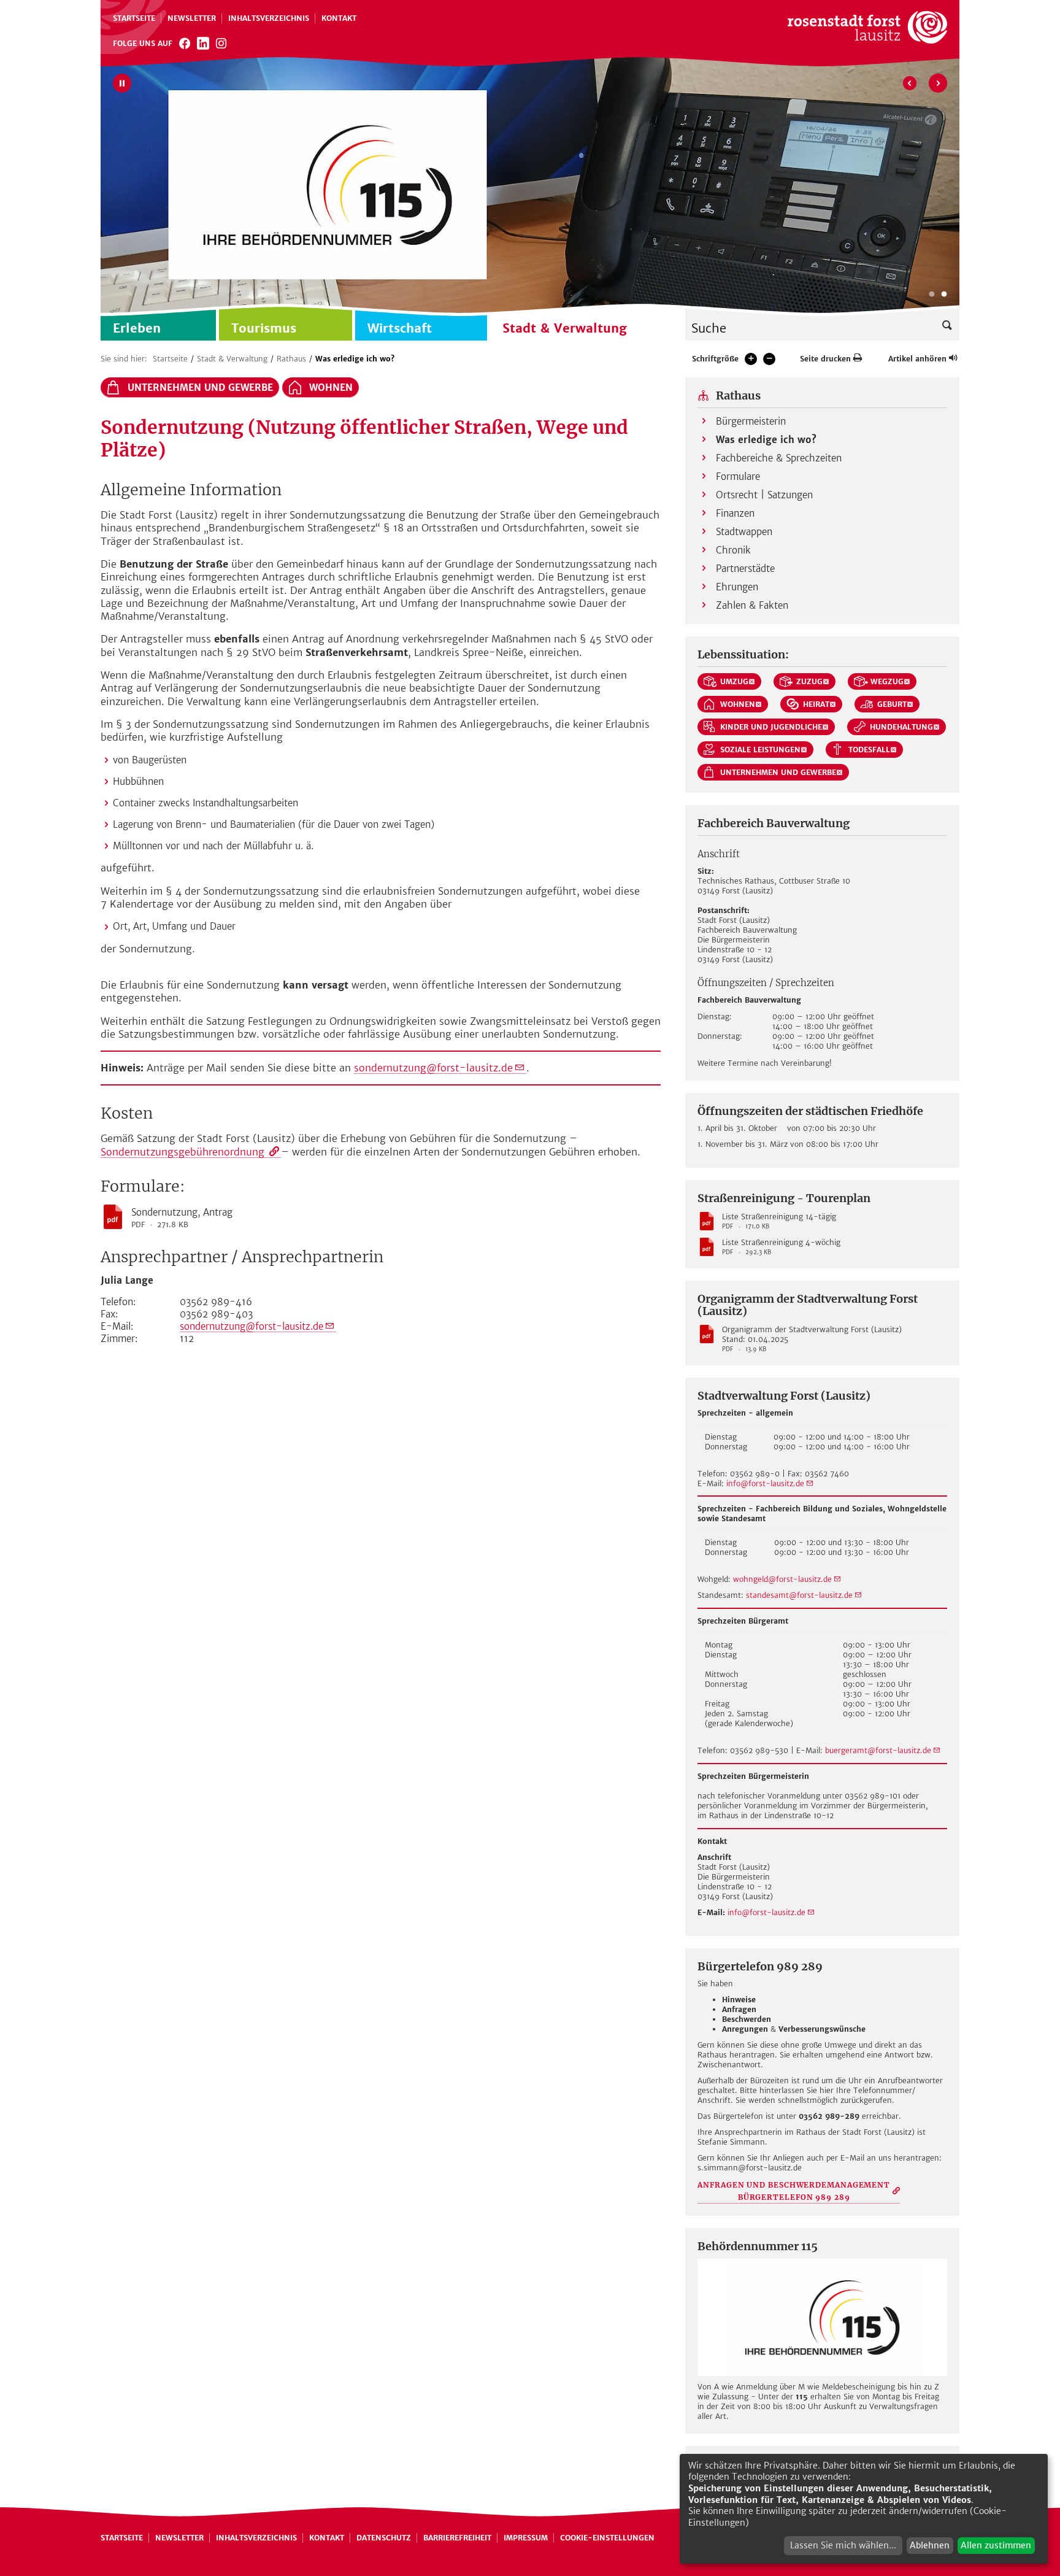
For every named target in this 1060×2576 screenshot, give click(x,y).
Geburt (892, 704)
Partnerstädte (745, 569)
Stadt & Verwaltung (232, 359)
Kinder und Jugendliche (771, 727)
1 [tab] (932, 295)
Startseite (134, 18)
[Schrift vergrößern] (751, 359)
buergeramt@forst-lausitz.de (878, 1750)
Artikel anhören (917, 359)
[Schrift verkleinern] (769, 359)
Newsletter (192, 18)
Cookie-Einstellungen (607, 2538)
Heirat (816, 704)
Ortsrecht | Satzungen (764, 495)
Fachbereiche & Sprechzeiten (779, 458)
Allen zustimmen (996, 2545)
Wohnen (331, 388)
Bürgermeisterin (751, 421)
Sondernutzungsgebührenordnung (184, 1152)
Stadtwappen (744, 532)
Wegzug (887, 681)
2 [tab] (944, 295)
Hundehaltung (901, 727)
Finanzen (735, 513)
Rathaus (291, 359)
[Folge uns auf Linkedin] (203, 43)
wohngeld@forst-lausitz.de (782, 1579)
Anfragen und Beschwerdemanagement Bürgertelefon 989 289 (794, 2191)
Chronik (733, 550)
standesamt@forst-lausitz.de (799, 1595)
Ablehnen (930, 2545)
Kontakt (339, 18)
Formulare (738, 476)
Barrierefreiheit (457, 2538)
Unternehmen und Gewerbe (200, 388)
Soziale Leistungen (760, 750)
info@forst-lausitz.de (765, 1483)
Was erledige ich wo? (355, 359)
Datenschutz (384, 2538)
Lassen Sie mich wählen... (843, 2545)
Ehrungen (737, 587)
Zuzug (809, 681)
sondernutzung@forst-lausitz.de (433, 1068)
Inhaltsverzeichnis (269, 18)
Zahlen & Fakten (752, 605)
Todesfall (869, 750)
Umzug (734, 681)
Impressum (526, 2538)
